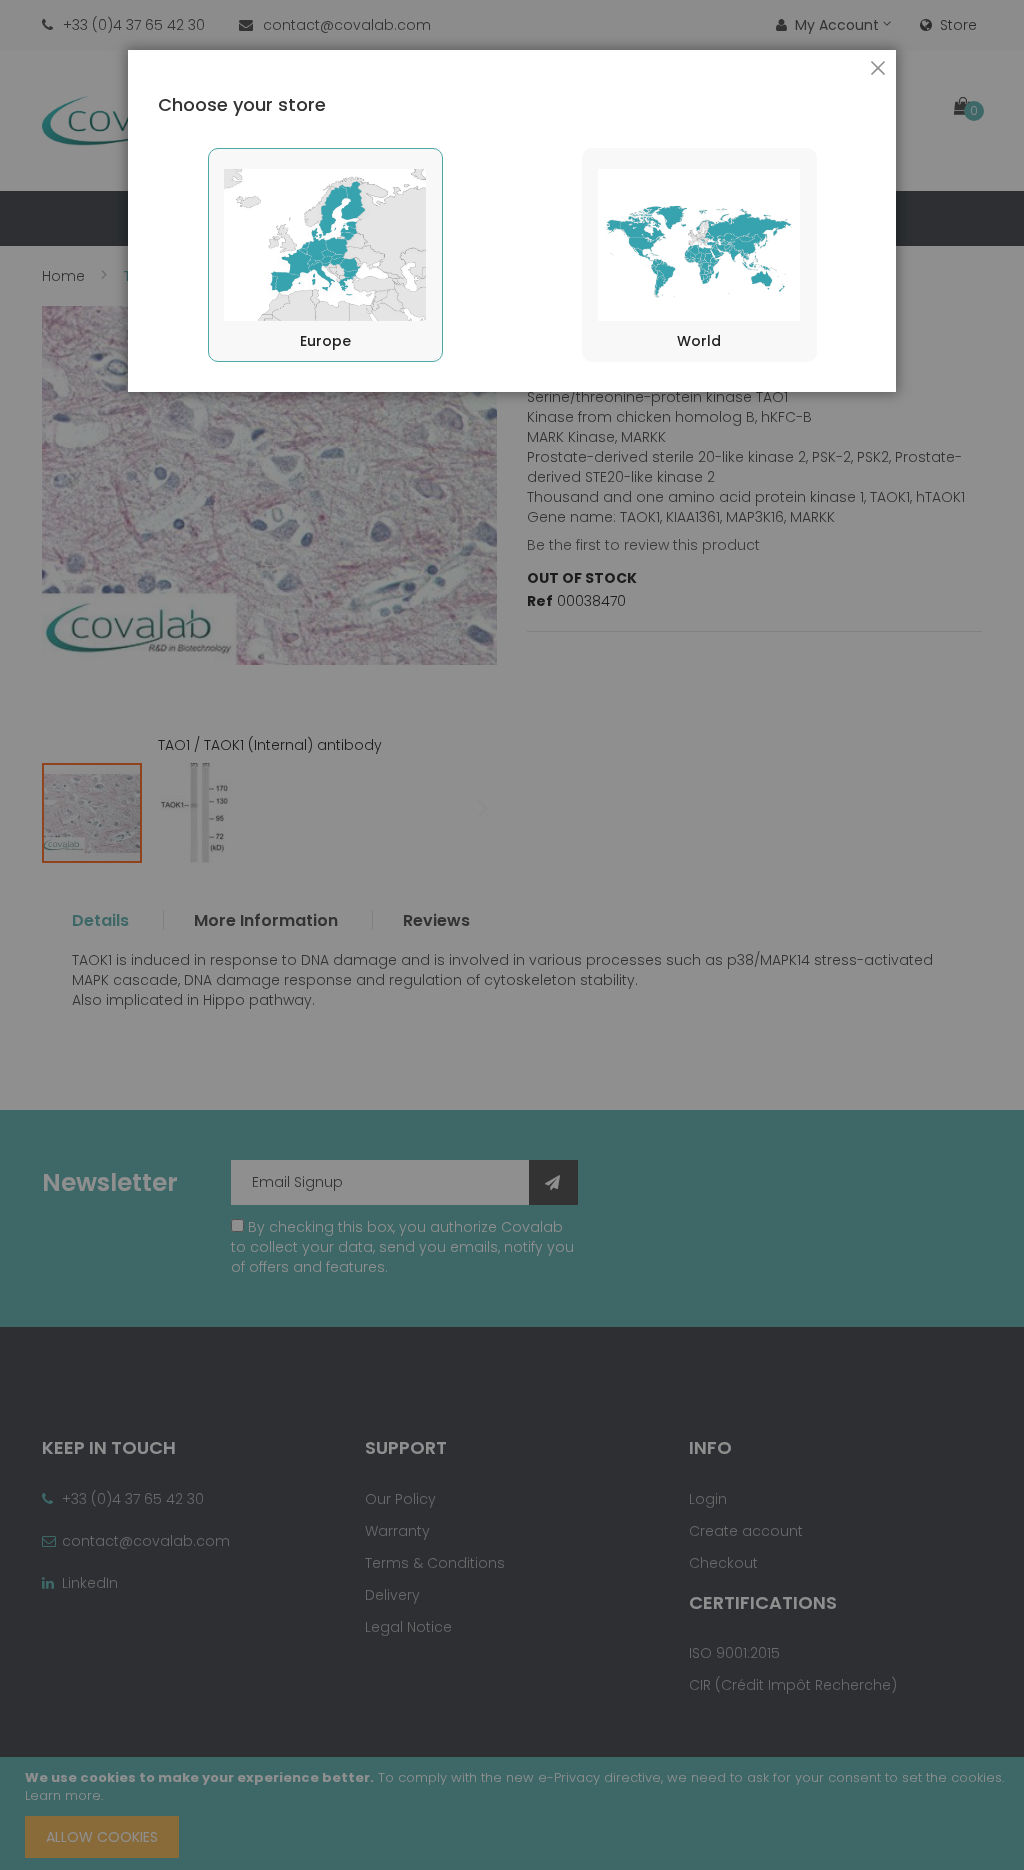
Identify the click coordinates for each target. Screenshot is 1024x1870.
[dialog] (512, 935)
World (699, 341)
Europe (325, 341)
